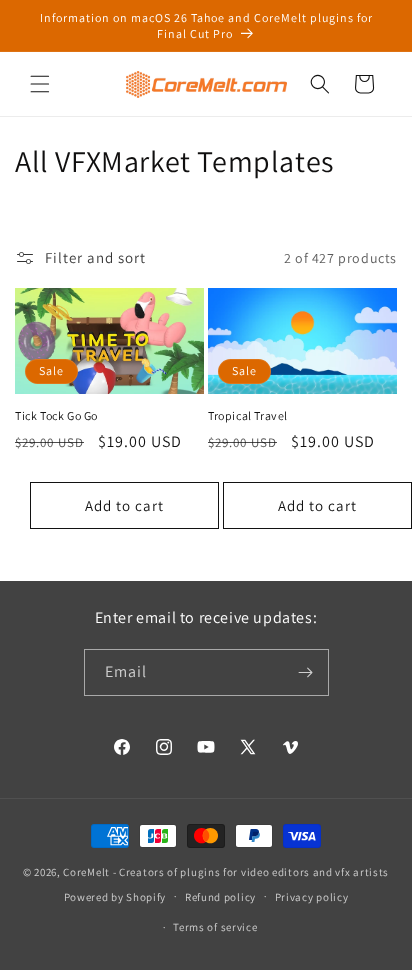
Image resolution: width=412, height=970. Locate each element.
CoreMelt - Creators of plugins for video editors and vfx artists (226, 872)
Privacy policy (312, 897)
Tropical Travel (248, 415)
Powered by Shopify (115, 896)
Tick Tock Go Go (56, 415)
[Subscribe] (306, 672)
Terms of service (215, 927)
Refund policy (220, 897)
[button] (40, 84)
